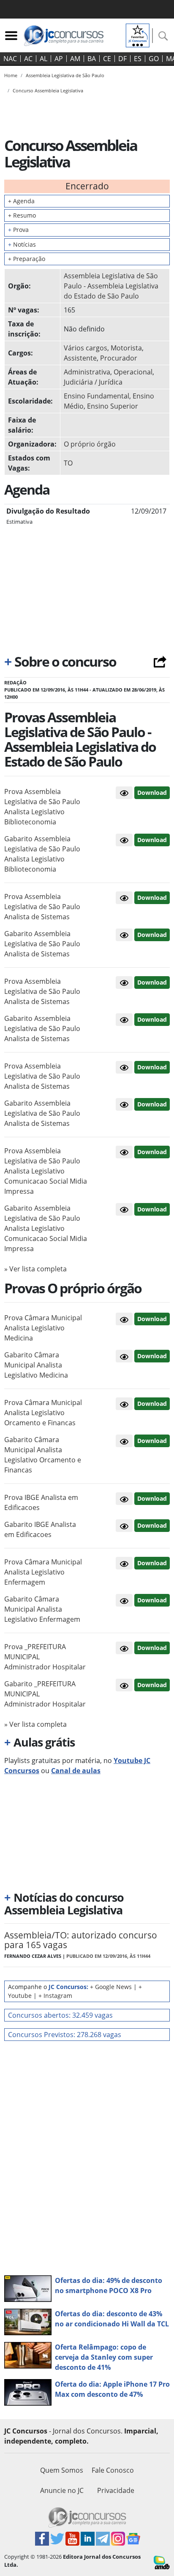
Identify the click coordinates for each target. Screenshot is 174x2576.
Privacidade (116, 2490)
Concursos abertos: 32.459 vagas (60, 2015)
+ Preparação (27, 259)
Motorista (126, 348)
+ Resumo (22, 215)
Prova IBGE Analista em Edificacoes (41, 1502)
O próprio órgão (90, 444)
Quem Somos (62, 2470)
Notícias (22, 244)
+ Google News (111, 1987)
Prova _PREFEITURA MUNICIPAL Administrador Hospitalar (45, 1657)
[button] (124, 793)
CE (107, 59)
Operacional (133, 372)
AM (75, 59)
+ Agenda (21, 201)
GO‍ (154, 59)
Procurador (119, 358)
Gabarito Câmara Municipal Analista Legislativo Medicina (36, 1365)
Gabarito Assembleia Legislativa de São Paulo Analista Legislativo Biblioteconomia (42, 854)
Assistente (80, 358)
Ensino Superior (113, 406)
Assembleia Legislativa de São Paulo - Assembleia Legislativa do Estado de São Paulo (111, 286)
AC (28, 59)
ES (138, 59)
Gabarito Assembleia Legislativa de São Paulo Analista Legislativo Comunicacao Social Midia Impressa (46, 1228)
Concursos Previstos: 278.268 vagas (65, 2035)
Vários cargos (86, 348)
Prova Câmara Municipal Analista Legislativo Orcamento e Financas (43, 1413)
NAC (10, 59)
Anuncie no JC (62, 2490)
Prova (18, 230)
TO (68, 463)
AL (43, 59)
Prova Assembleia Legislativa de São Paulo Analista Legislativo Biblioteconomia (42, 807)
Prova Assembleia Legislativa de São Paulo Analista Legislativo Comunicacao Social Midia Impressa (46, 1171)
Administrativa (87, 372)
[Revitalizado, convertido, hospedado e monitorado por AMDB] (162, 2562)
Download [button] (152, 793)
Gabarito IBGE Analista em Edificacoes (40, 1529)
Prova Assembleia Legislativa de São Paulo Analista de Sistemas (42, 907)
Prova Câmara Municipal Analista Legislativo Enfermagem (43, 1572)
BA (92, 59)
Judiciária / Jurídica (93, 382)
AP (59, 59)
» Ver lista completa (35, 1269)
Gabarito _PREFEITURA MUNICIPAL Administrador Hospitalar (45, 1694)
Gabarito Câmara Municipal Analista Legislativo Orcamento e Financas (43, 1455)
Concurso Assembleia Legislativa (48, 90)
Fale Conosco (113, 2470)
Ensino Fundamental (97, 396)
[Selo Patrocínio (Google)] (138, 35)
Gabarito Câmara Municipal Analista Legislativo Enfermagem (42, 1609)
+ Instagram (55, 1996)
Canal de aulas (76, 1771)
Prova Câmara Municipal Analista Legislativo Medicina (43, 1328)
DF (122, 59)
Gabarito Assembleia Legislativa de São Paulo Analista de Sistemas (42, 944)
